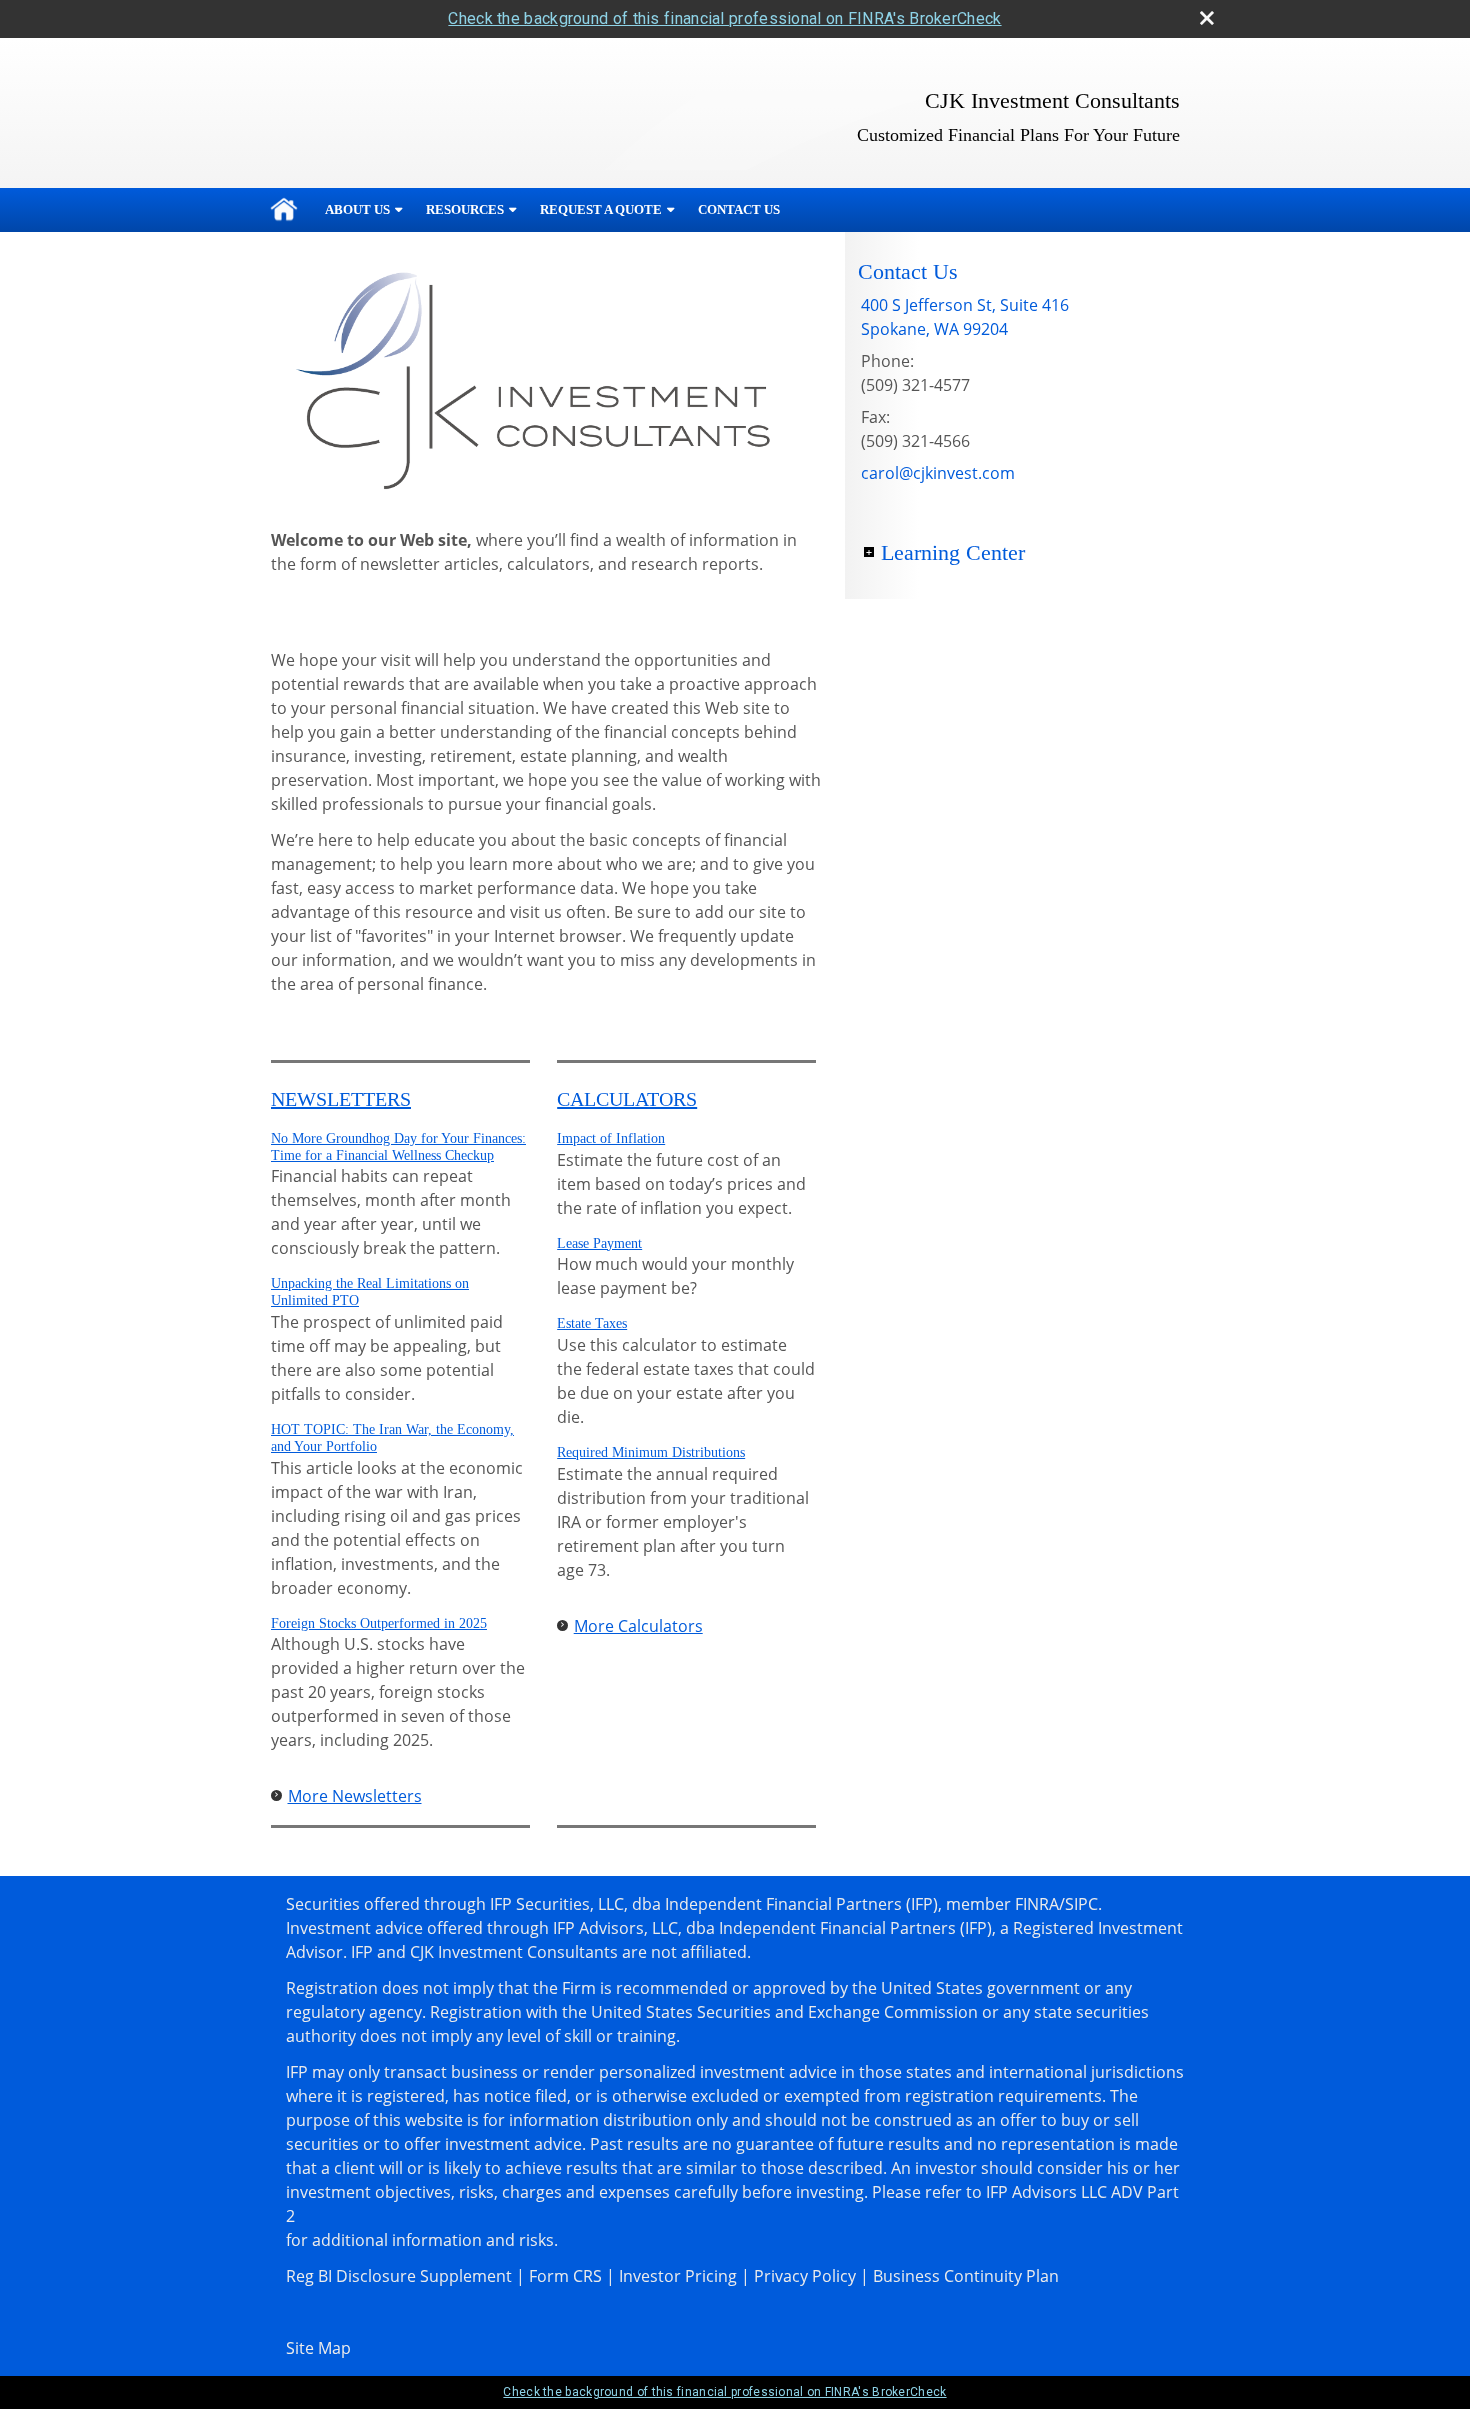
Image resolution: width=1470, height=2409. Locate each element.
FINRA (1037, 1904)
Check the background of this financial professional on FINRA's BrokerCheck (724, 18)
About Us (357, 209)
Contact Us (739, 209)
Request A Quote (601, 209)
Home (284, 210)
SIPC (1081, 1904)
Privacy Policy (805, 2276)
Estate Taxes (592, 1323)
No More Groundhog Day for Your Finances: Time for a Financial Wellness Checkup (398, 1147)
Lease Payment (599, 1243)
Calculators (627, 1099)
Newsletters (341, 1099)
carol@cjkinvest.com (938, 473)
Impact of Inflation (611, 1138)
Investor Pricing (678, 2276)
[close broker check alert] (1207, 18)
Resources (465, 209)
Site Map (318, 2348)
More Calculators (638, 1626)
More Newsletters (355, 1796)
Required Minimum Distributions (651, 1452)
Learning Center (953, 552)
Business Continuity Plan (966, 2276)
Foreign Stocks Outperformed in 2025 (379, 1623)
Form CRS (565, 2276)
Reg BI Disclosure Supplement (399, 2276)
